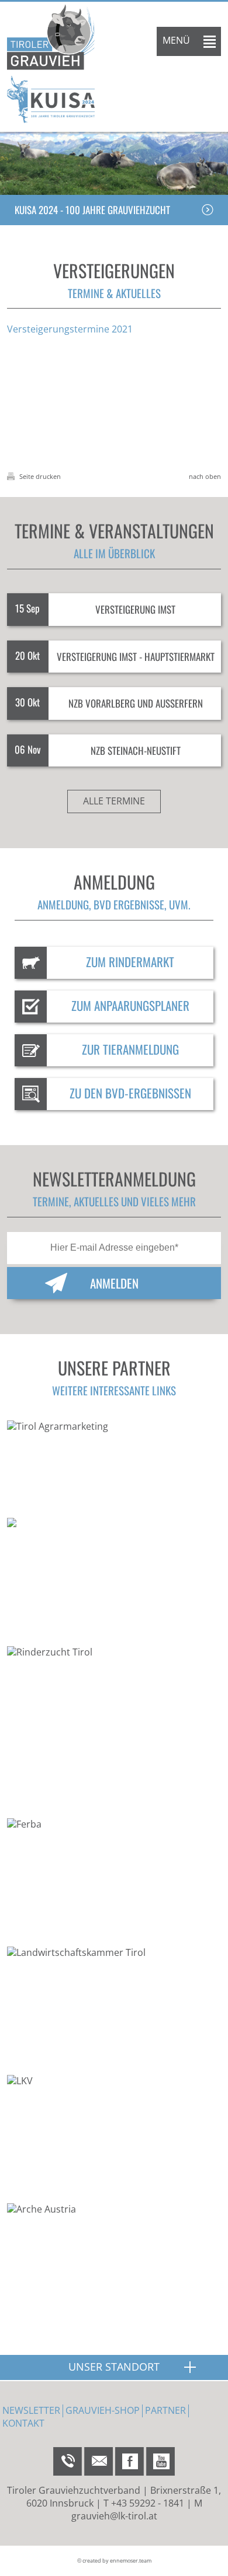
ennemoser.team (131, 2561)
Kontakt (23, 2423)
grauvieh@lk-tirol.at (114, 2516)
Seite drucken (39, 476)
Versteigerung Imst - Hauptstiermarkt (136, 657)
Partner (165, 2410)
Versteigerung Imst (135, 609)
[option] (114, 163)
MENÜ (176, 40)
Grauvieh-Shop (103, 2410)
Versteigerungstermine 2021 (70, 329)
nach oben (205, 476)
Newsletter (31, 2410)
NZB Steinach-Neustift (136, 750)
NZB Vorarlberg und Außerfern (136, 703)
